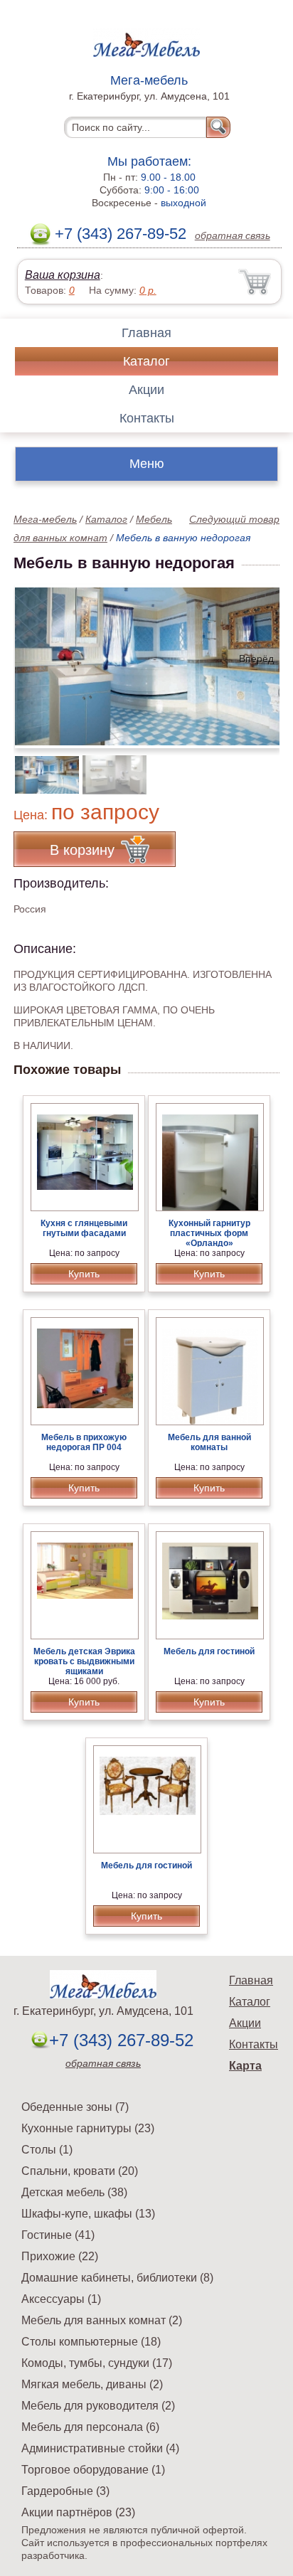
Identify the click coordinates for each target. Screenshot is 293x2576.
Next (263, 767)
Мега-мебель (45, 519)
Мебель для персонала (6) (90, 2427)
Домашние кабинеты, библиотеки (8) (117, 2278)
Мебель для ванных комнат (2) (102, 2320)
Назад (36, 659)
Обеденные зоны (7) (75, 2107)
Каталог (146, 361)
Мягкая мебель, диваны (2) (92, 2384)
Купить (84, 1274)
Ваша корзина (63, 275)
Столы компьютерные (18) (91, 2342)
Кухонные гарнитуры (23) (88, 2128)
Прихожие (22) (60, 2256)
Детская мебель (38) (74, 2192)
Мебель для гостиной (209, 1651)
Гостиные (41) (58, 2235)
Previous (40, 767)
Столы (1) (47, 2150)
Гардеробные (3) (65, 2491)
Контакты (147, 418)
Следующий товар (234, 519)
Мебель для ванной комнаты (209, 1442)
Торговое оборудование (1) (93, 2470)
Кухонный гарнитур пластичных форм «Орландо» (209, 1233)
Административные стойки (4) (100, 2448)
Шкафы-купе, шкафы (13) (88, 2214)
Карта (245, 2066)
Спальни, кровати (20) (80, 2171)
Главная (146, 333)
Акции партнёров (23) (78, 2512)
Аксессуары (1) (61, 2299)
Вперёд (256, 659)
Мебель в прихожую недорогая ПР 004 (84, 1442)
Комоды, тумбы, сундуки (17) (97, 2363)
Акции (146, 390)
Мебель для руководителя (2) (98, 2406)
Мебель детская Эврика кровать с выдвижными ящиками (84, 1661)
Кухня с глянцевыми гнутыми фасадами (84, 1228)
